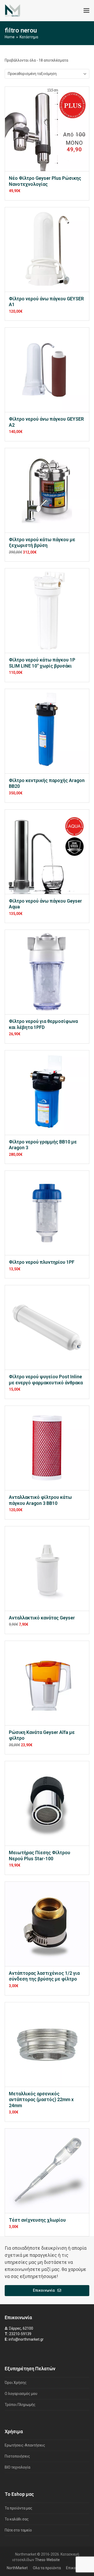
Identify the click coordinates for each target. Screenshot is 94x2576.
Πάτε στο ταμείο (18, 2530)
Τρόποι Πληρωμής (20, 2405)
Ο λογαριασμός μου (21, 2394)
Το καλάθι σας (17, 2519)
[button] (86, 11)
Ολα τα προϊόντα (47, 2568)
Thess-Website (47, 2560)
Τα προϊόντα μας (19, 2508)
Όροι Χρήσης (16, 2383)
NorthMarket (17, 2568)
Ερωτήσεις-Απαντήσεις (25, 2445)
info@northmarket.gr (26, 2339)
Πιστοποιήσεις (17, 2456)
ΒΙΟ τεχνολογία (17, 2467)
